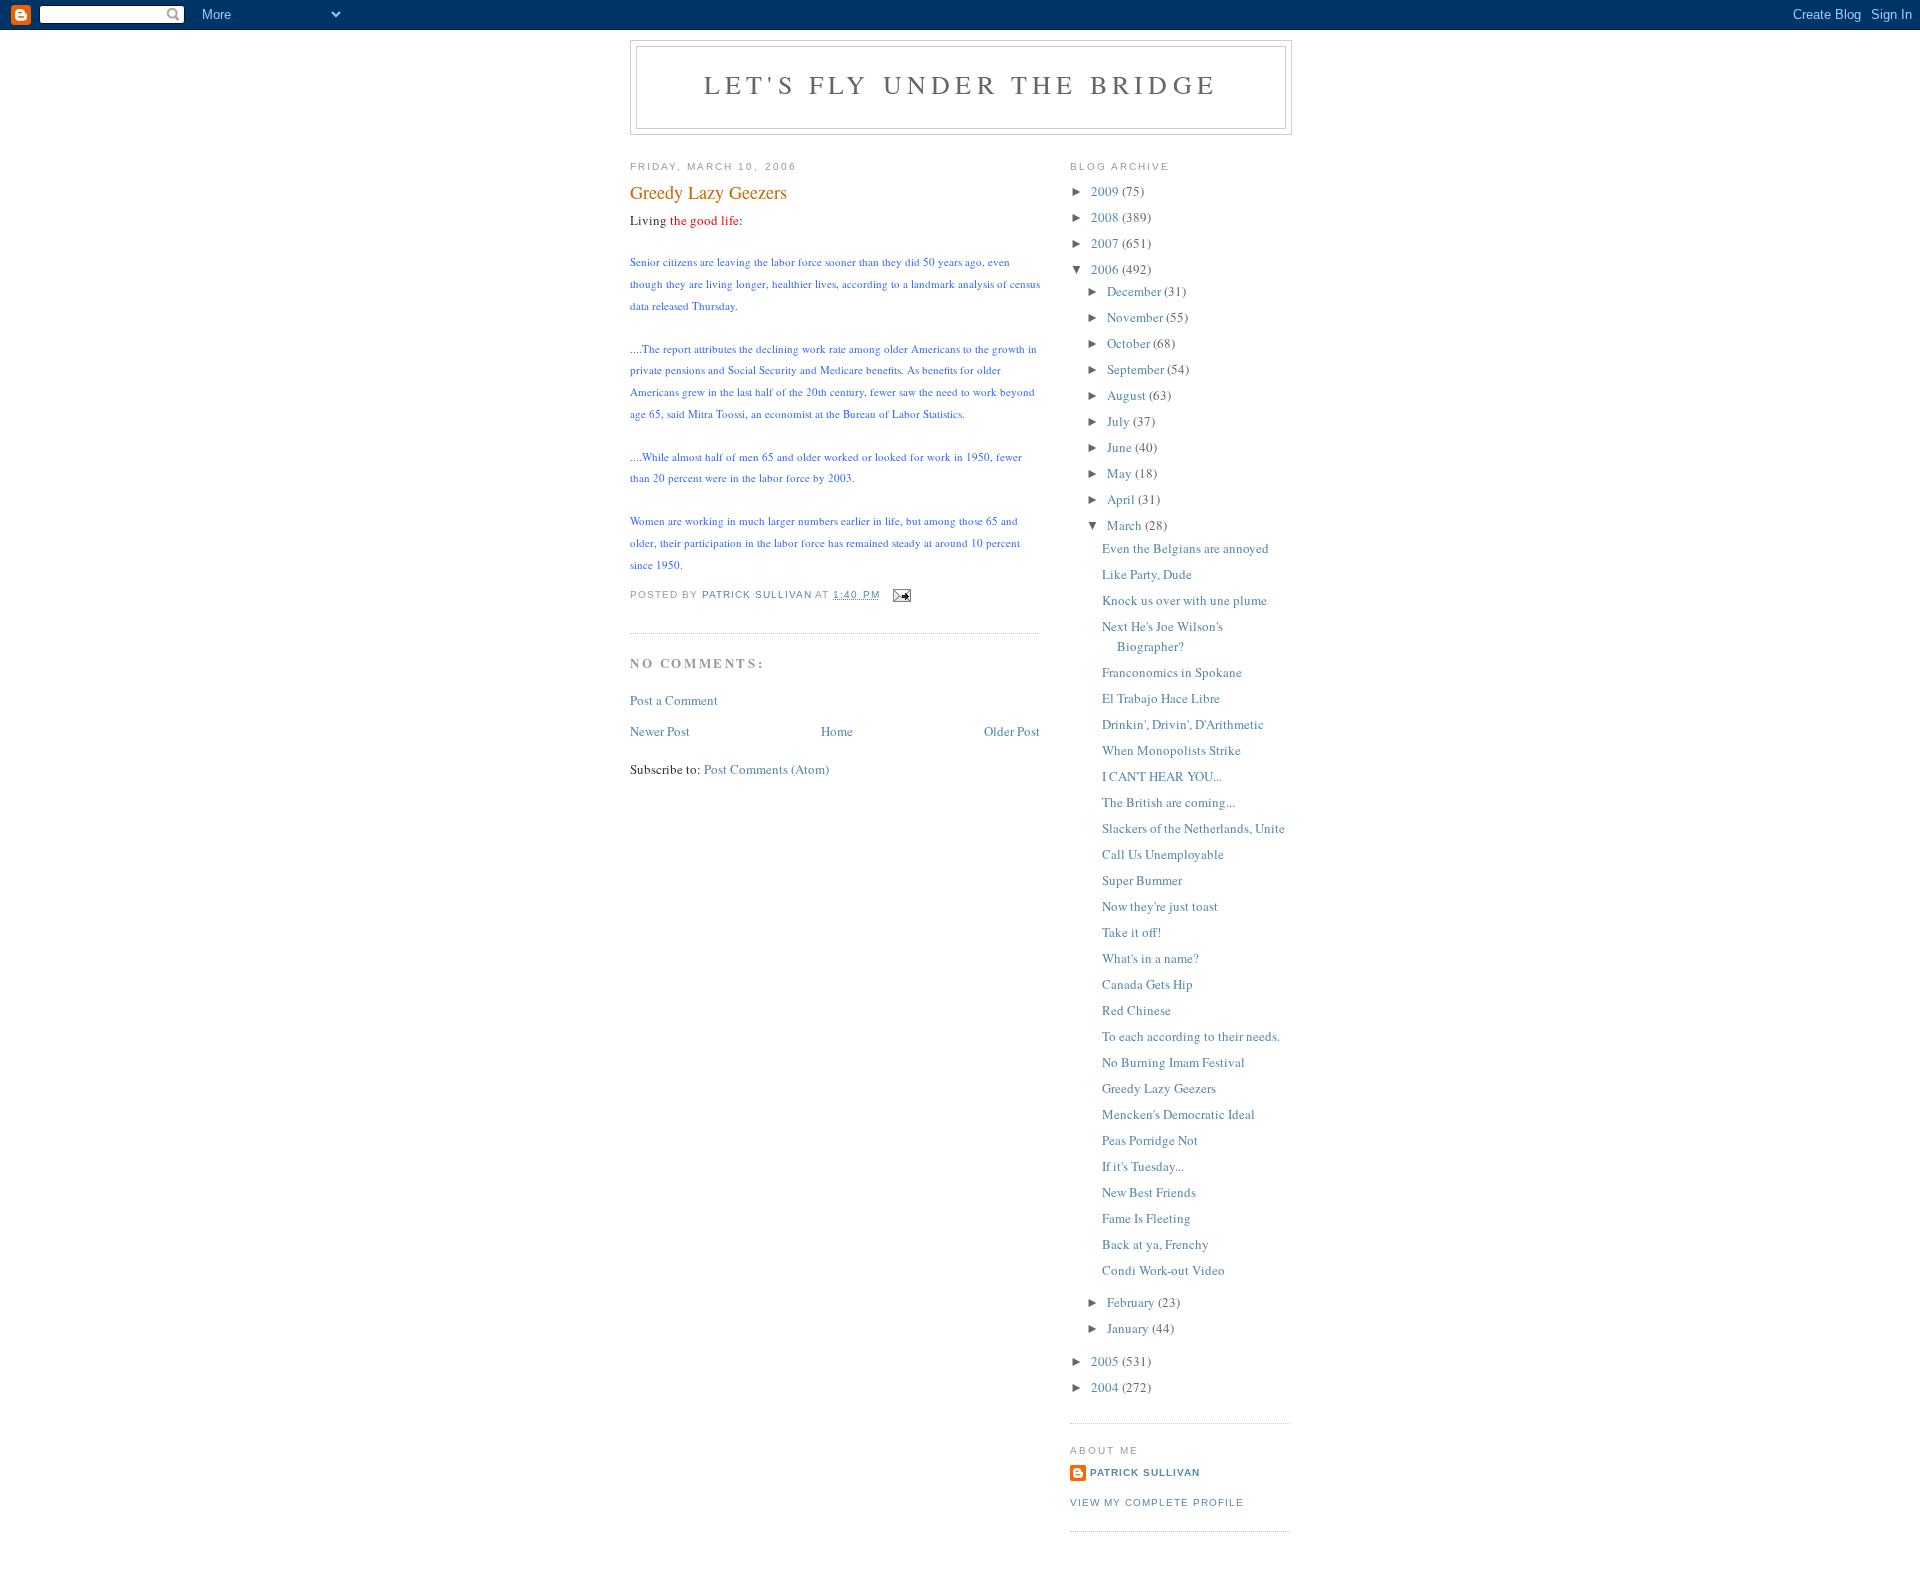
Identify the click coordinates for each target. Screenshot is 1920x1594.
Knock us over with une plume (1184, 600)
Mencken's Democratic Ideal (1178, 1114)
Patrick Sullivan (1145, 1472)
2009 (1106, 191)
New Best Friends (1149, 1192)
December (1135, 291)
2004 (1106, 1387)
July (1120, 421)
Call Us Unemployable (1163, 854)
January (1129, 1328)
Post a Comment (674, 700)
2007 (1106, 243)
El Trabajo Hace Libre (1161, 698)
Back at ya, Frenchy (1155, 1244)
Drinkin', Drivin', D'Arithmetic (1183, 724)
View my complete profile (1157, 1502)
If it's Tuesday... (1143, 1166)
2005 (1106, 1361)
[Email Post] (901, 594)
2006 (1106, 269)
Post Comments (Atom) (766, 769)
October (1130, 343)
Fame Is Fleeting (1146, 1218)
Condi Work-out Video (1163, 1270)
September (1137, 369)
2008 (1106, 217)
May (1121, 473)
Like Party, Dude (1147, 574)
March (1126, 525)
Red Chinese (1136, 1010)
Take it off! (1131, 932)
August (1128, 395)
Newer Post (660, 731)
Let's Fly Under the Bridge (961, 84)
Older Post (1012, 731)
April (1122, 499)
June (1121, 447)
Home (837, 731)
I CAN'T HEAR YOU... (1162, 776)
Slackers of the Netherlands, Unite (1193, 828)
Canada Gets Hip (1147, 984)
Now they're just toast (1160, 906)
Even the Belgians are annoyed (1185, 548)
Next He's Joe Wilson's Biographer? (1162, 636)
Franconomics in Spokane (1172, 672)
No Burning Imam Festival (1173, 1062)
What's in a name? (1150, 958)
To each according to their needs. (1191, 1036)
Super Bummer (1142, 880)
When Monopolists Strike (1171, 750)
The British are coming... (1168, 802)
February (1132, 1302)
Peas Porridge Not (1150, 1140)
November (1136, 317)
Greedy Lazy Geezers (1159, 1088)
